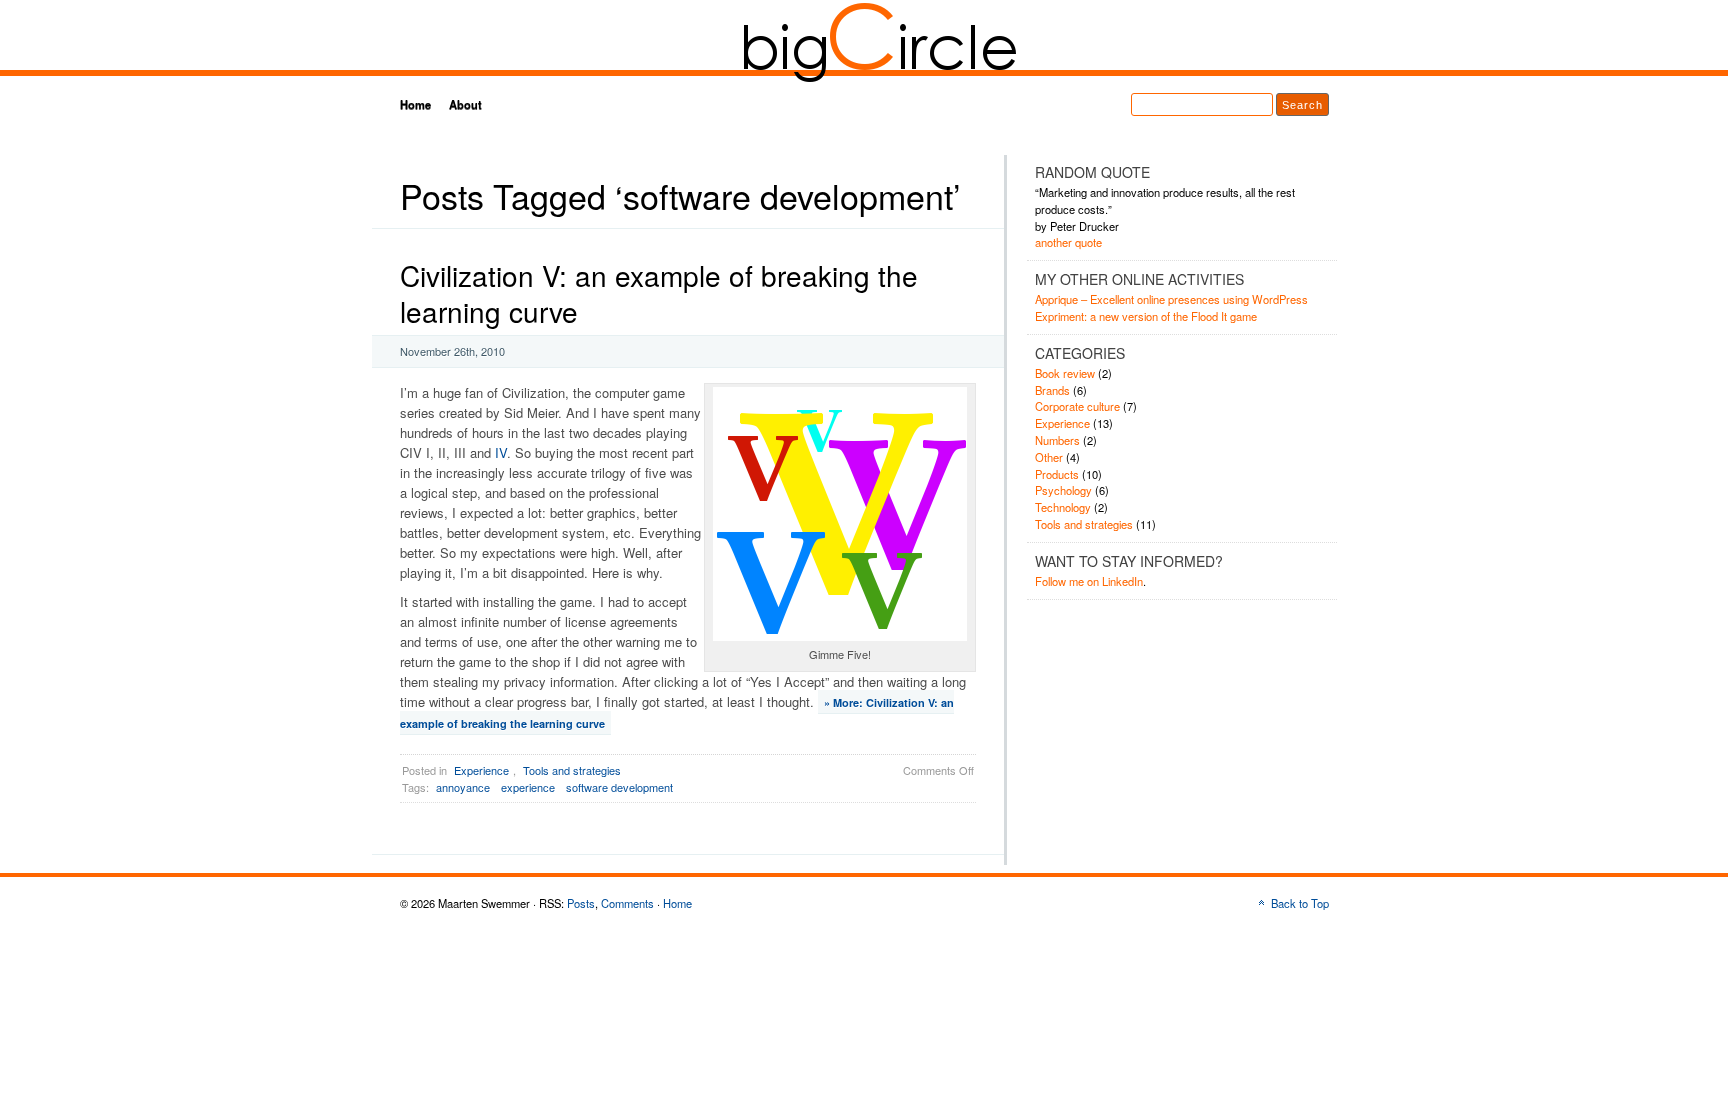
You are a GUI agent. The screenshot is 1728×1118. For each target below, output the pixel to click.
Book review (1065, 373)
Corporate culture (1077, 406)
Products (1057, 474)
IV (501, 452)
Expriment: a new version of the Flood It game (1146, 316)
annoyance (463, 787)
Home (415, 104)
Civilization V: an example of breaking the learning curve (659, 293)
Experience (481, 770)
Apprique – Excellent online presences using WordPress (1171, 299)
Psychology (1063, 490)
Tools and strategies (572, 770)
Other (1049, 457)
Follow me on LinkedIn (1089, 581)
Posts (581, 903)
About (465, 104)
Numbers (1057, 440)
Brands (1052, 390)
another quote (1068, 242)
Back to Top (1300, 903)
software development (619, 787)
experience (528, 787)
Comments (627, 903)
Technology (1063, 507)
